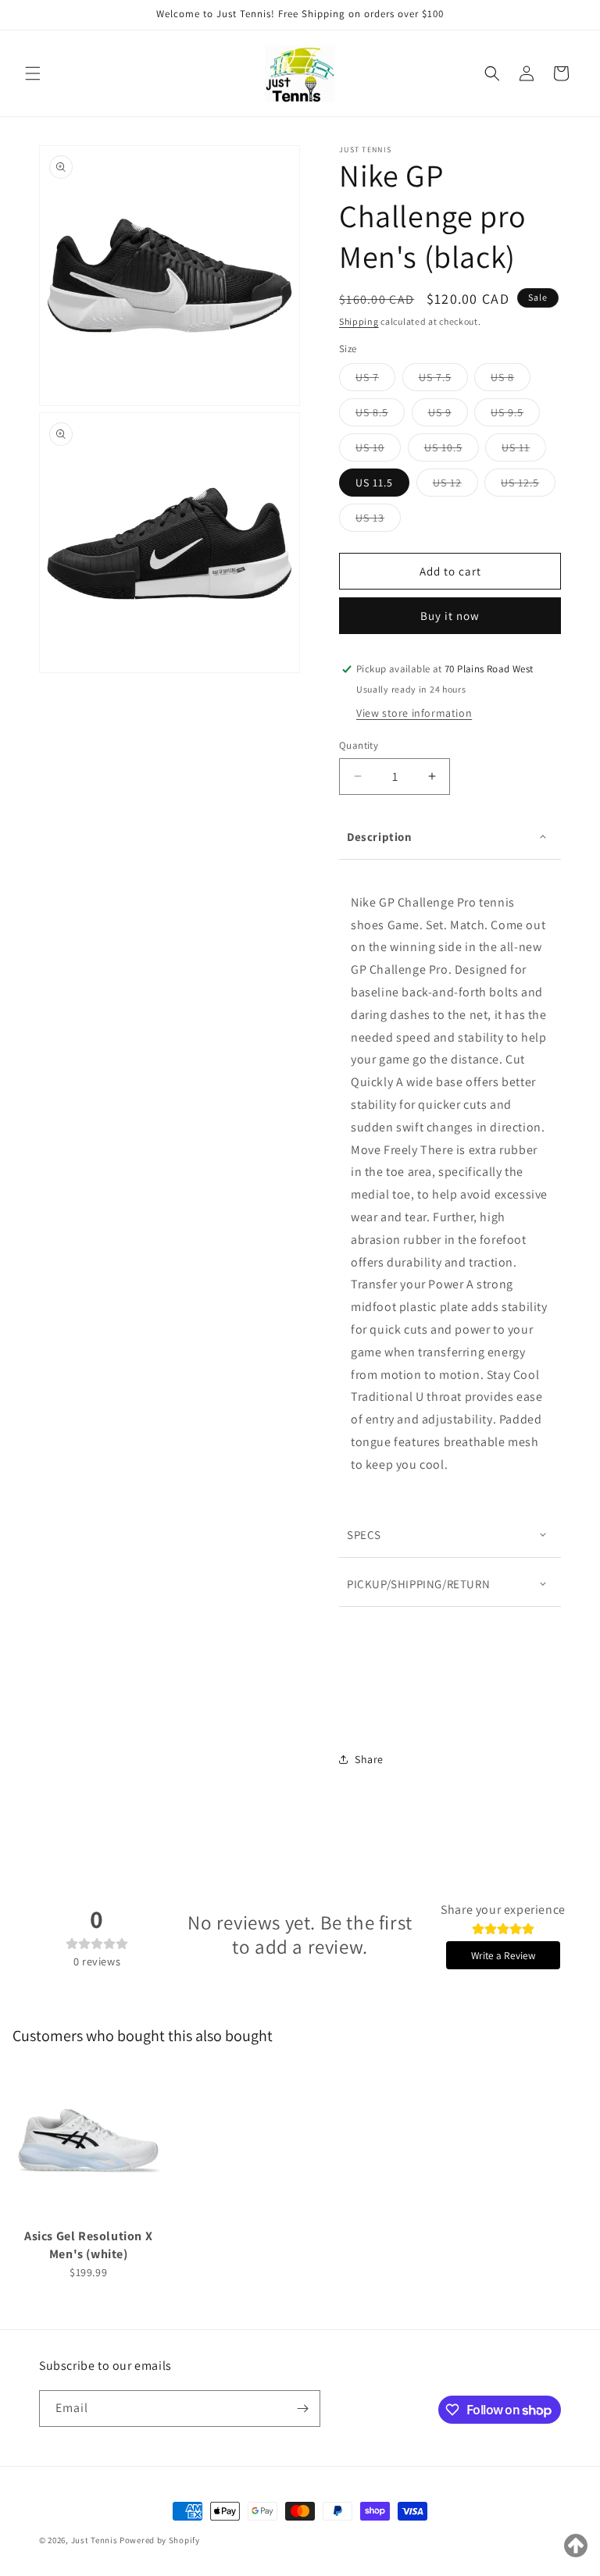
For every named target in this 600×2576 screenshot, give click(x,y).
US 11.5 (374, 483)
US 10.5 (452, 451)
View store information (414, 713)
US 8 (511, 380)
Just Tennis (95, 2540)
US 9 (448, 415)
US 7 (375, 380)
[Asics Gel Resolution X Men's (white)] (88, 2143)
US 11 (524, 451)
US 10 (378, 451)
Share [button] (369, 1759)
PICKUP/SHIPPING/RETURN (418, 1584)
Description (380, 837)
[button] (33, 73)
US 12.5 (528, 486)
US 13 (378, 521)
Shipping (359, 321)
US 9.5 (515, 415)
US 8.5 (380, 415)
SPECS (364, 1535)
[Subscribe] (302, 2409)
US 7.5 (443, 380)
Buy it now (450, 616)
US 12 (455, 486)
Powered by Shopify (160, 2540)
